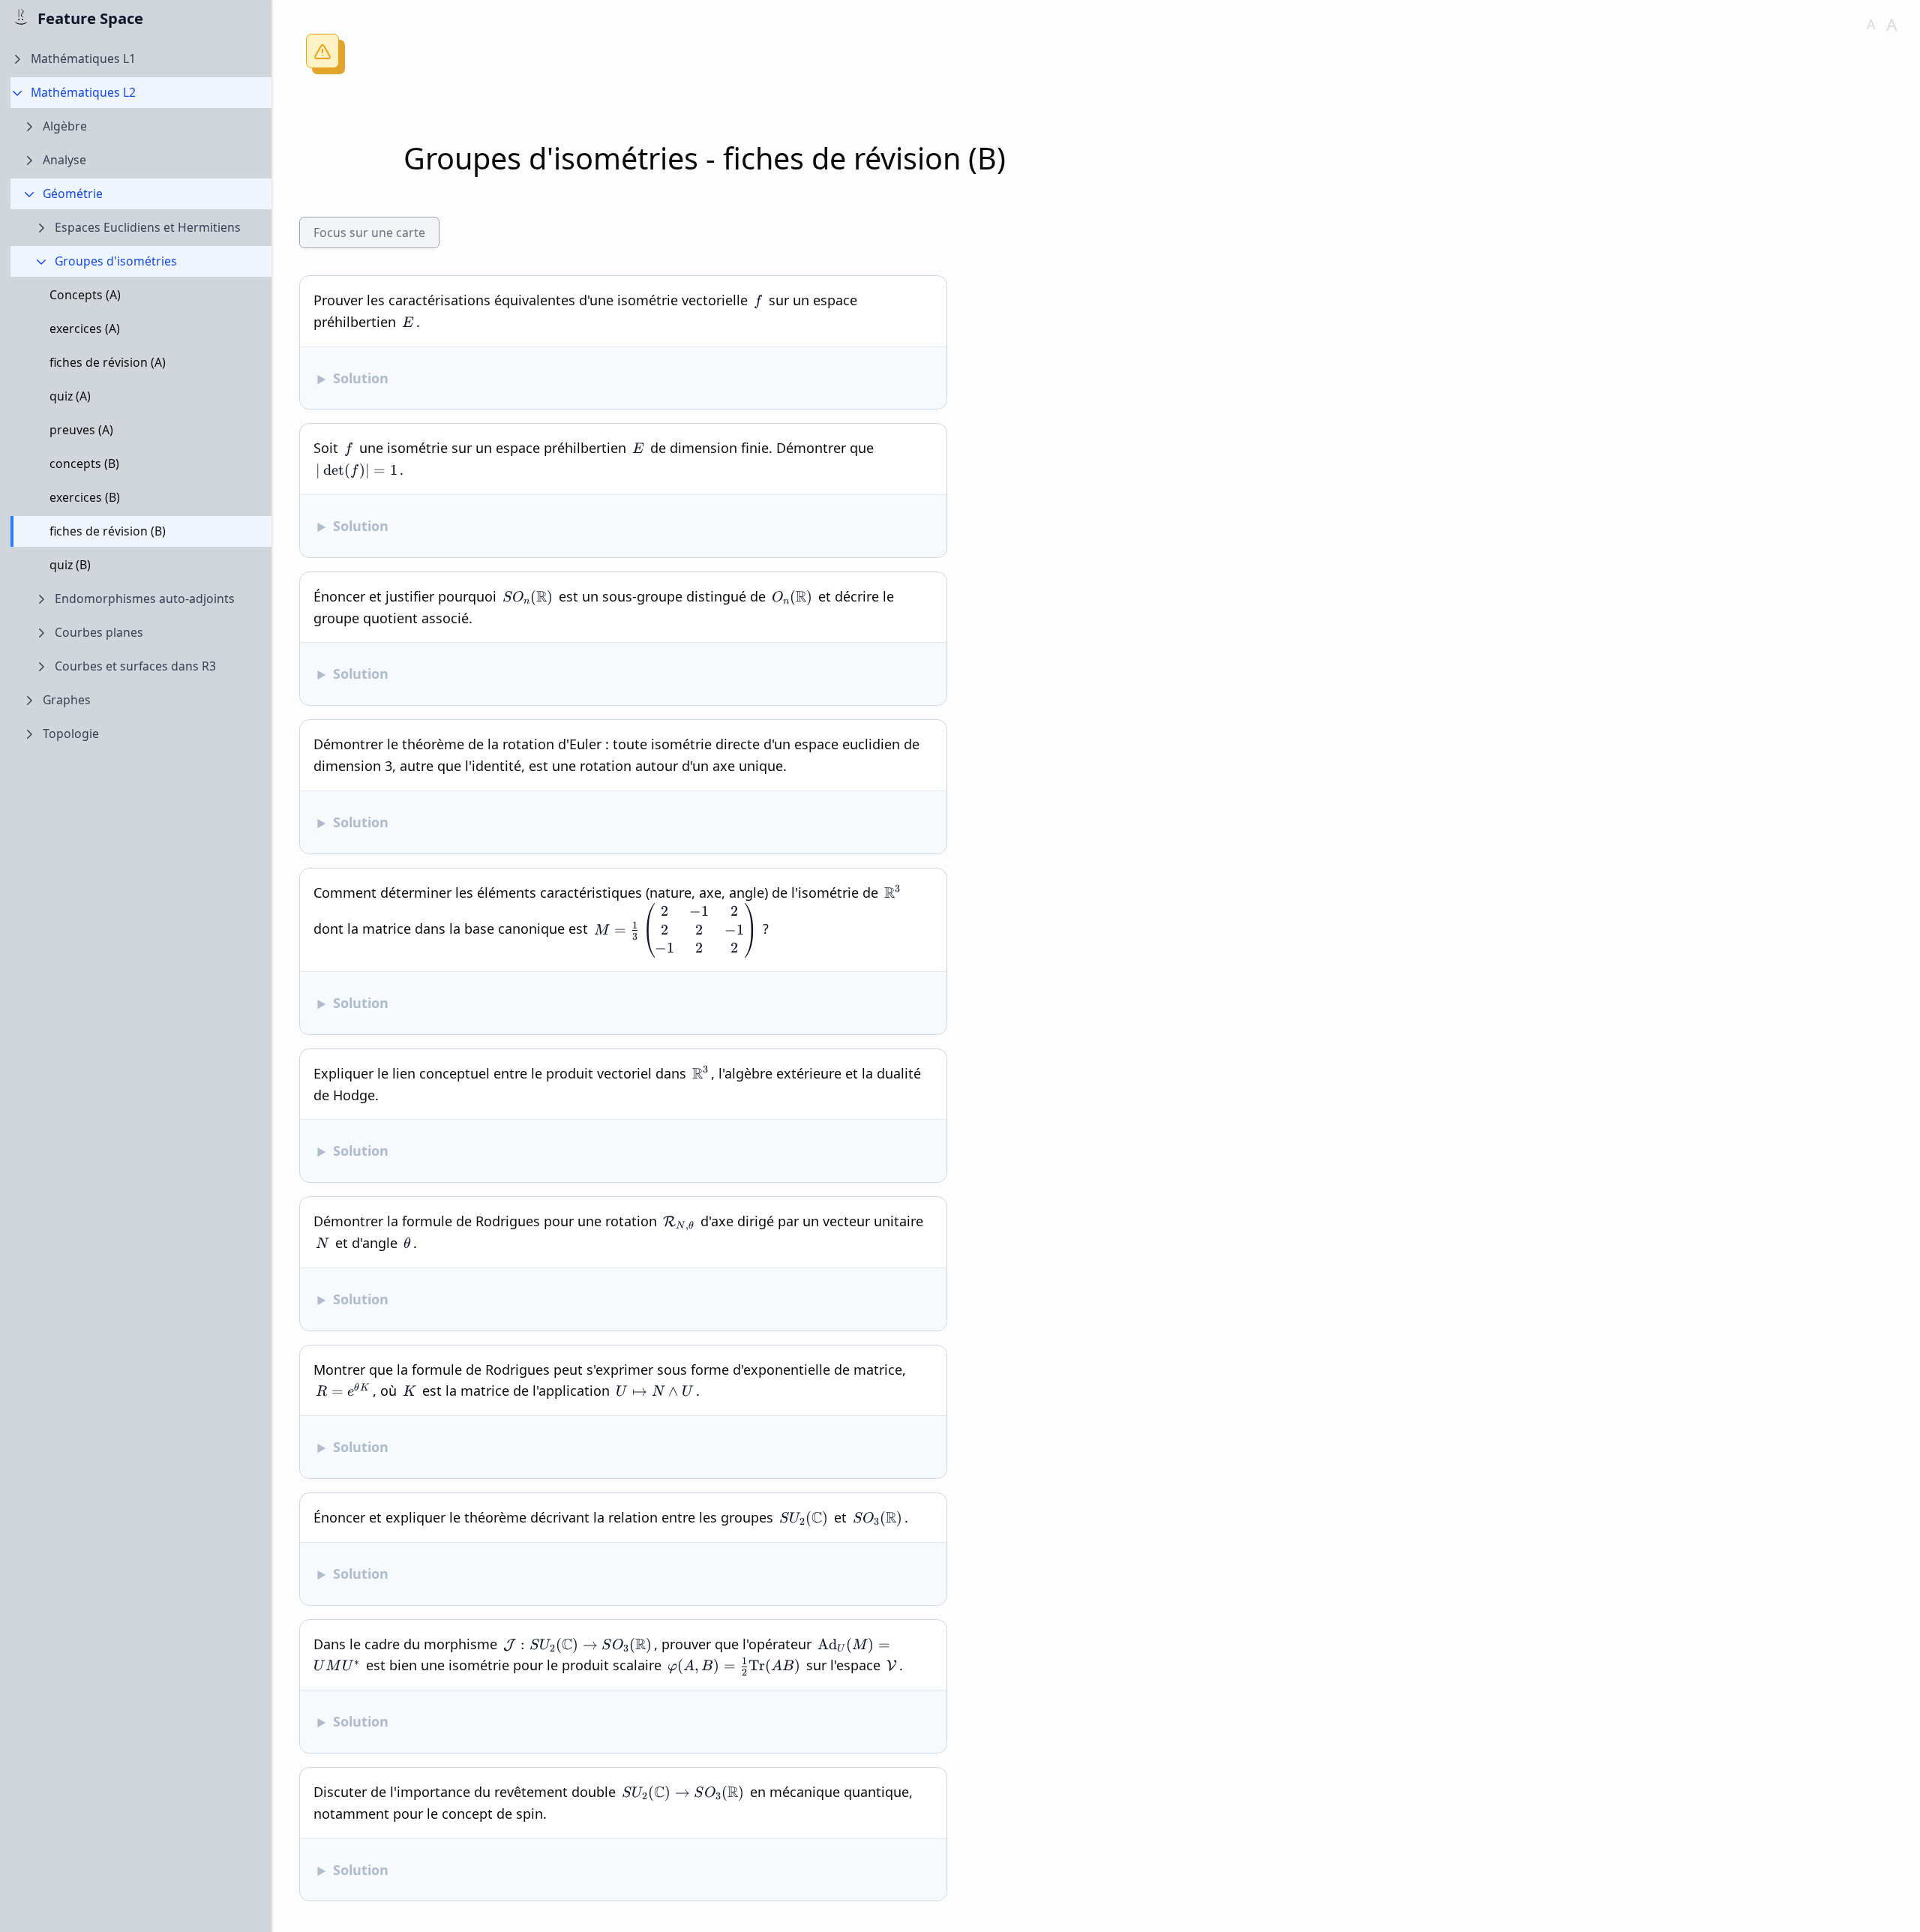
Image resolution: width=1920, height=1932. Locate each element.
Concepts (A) (85, 295)
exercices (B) (85, 498)
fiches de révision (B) (108, 532)
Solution (361, 378)
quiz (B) (70, 565)
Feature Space (90, 18)
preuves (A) (81, 430)
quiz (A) (70, 397)
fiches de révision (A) (108, 363)
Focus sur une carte (369, 232)
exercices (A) (85, 329)
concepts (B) (84, 464)
